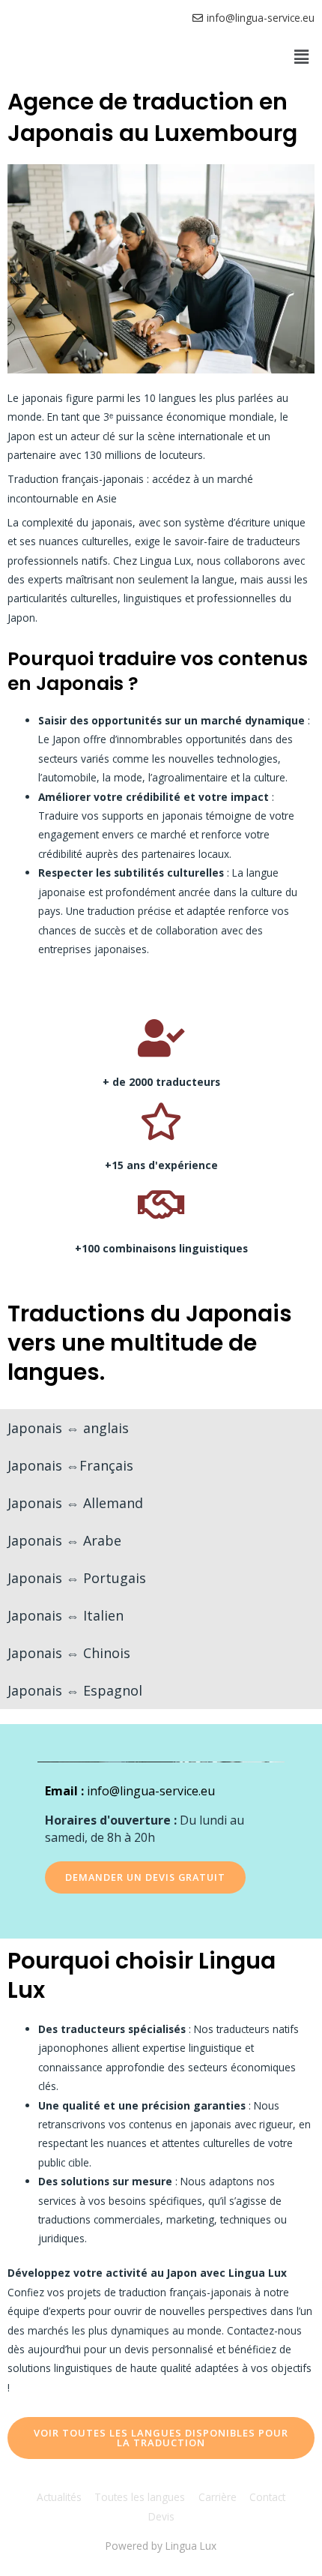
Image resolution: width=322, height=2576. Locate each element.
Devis (161, 2516)
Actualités (59, 2497)
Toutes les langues (140, 2497)
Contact (267, 2497)
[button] (302, 56)
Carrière (218, 2497)
